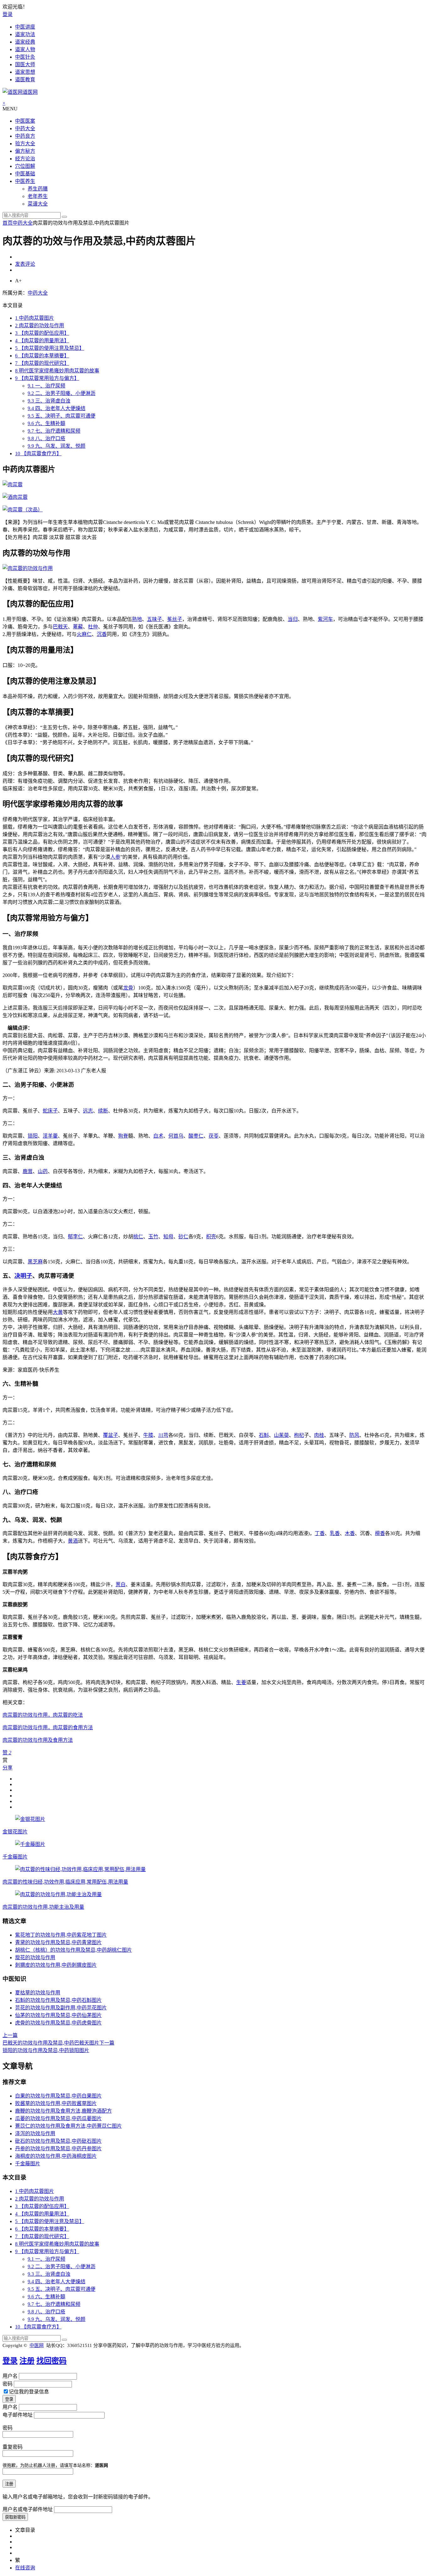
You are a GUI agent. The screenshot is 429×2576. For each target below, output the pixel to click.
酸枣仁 (196, 1136)
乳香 (335, 1533)
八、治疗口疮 (46, 438)
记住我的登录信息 (29, 2392)
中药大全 (25, 128)
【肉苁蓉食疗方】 (38, 453)
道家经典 (25, 42)
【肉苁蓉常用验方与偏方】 (47, 378)
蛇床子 (50, 1111)
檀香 (380, 1533)
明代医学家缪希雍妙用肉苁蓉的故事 (57, 371)
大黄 (58, 1312)
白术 (158, 1136)
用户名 (10, 2376)
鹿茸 (28, 1171)
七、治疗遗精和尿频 (54, 431)
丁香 (320, 1533)
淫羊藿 (50, 1136)
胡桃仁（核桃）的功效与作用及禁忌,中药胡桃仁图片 (73, 1950)
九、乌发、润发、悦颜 (57, 446)
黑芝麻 (35, 1262)
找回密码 (52, 2361)
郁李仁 (75, 1237)
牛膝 (148, 1435)
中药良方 (25, 136)
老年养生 (38, 196)
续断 (103, 1111)
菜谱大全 (38, 204)
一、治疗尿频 (46, 386)
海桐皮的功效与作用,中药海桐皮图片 (56, 2156)
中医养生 (25, 181)
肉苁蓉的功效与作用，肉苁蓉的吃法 (43, 1715)
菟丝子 (175, 619)
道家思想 (25, 72)
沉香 (102, 634)
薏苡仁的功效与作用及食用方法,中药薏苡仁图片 (68, 2126)
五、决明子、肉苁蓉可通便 (62, 416)
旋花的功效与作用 (35, 1957)
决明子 (23, 1276)
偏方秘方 (25, 151)
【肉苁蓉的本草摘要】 (42, 356)
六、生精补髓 (46, 423)
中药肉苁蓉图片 (35, 318)
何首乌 (176, 1136)
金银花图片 (15, 1832)
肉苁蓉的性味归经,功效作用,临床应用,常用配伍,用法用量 (65, 1882)
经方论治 (25, 159)
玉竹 (153, 1237)
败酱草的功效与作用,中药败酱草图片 (56, 2103)
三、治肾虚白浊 (49, 401)
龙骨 (128, 988)
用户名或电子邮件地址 (28, 2509)
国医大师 (25, 64)
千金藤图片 (15, 1857)
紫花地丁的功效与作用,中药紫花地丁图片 (61, 1935)
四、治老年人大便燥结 (57, 408)
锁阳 (33, 1136)
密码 (8, 2384)
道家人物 (25, 49)
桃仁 (138, 1237)
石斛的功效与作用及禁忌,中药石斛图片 (58, 2000)
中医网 (37, 2345)
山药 (43, 1171)
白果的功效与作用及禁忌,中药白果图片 (58, 2096)
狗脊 (123, 1136)
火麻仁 (84, 634)
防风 (354, 1435)
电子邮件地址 (18, 2415)
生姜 (241, 1682)
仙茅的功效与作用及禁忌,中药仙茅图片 (58, 2015)
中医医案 (25, 121)
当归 (293, 619)
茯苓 (214, 1136)
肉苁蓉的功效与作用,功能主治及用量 (43, 1907)
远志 (88, 1111)
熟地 (137, 619)
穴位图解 (25, 166)
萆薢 (78, 627)
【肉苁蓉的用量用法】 (42, 341)
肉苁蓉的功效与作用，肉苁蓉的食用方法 (48, 1728)
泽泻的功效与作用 (35, 2133)
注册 (27, 2361)
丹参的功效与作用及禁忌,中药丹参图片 (58, 2149)
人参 (115, 857)
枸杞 (299, 1435)
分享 (8, 1768)
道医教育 (25, 80)
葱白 (121, 1584)
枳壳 (211, 1237)
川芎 (163, 1435)
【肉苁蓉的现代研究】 (42, 363)
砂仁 (183, 1237)
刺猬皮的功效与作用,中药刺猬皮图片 (56, 1965)
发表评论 (25, 264)
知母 (168, 1237)
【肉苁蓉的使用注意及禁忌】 (50, 348)
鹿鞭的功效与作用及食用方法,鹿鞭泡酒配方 (63, 2111)
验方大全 (25, 144)
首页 (8, 223)
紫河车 (325, 619)
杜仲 (93, 627)
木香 (350, 1533)
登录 (8, 14)
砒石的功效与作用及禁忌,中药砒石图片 (58, 2141)
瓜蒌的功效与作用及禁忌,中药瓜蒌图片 (58, 2118)
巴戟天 (60, 627)
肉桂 (319, 1435)
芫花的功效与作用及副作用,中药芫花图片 (61, 2008)
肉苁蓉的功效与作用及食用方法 (38, 1740)
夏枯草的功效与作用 (38, 1993)
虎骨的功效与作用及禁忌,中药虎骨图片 (58, 2023)
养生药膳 (38, 189)
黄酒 (73, 1541)
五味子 (155, 619)
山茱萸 (281, 1435)
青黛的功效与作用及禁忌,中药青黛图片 (58, 1942)
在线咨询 (25, 2568)
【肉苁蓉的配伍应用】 (42, 333)
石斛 (264, 1435)
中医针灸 (25, 57)
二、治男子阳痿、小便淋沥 (62, 393)
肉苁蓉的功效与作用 (40, 325)
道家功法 (25, 34)
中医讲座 (25, 27)
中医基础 (25, 174)
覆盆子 (111, 1435)
